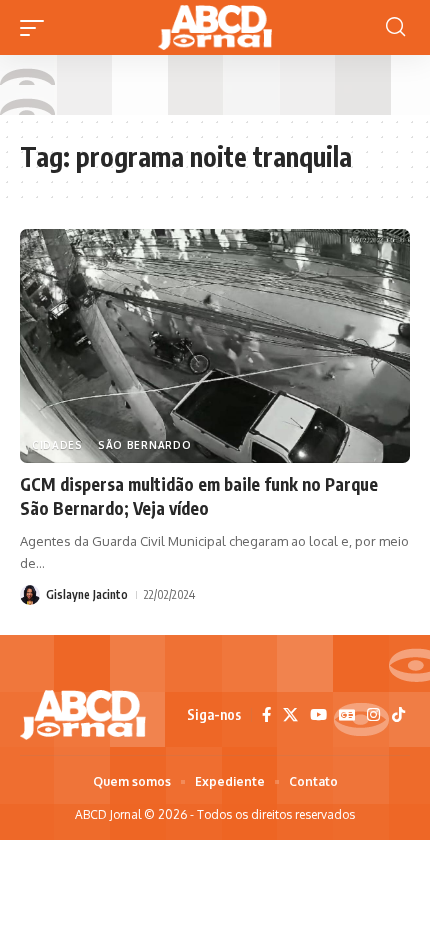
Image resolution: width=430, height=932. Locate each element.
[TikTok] (398, 715)
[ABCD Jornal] (215, 27)
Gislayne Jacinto (87, 594)
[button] (37, 28)
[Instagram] (373, 715)
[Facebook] (266, 715)
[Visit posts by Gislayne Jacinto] (30, 595)
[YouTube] (318, 715)
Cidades (57, 445)
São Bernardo (144, 445)
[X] (290, 715)
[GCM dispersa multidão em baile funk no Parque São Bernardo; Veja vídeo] (215, 346)
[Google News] (347, 715)
